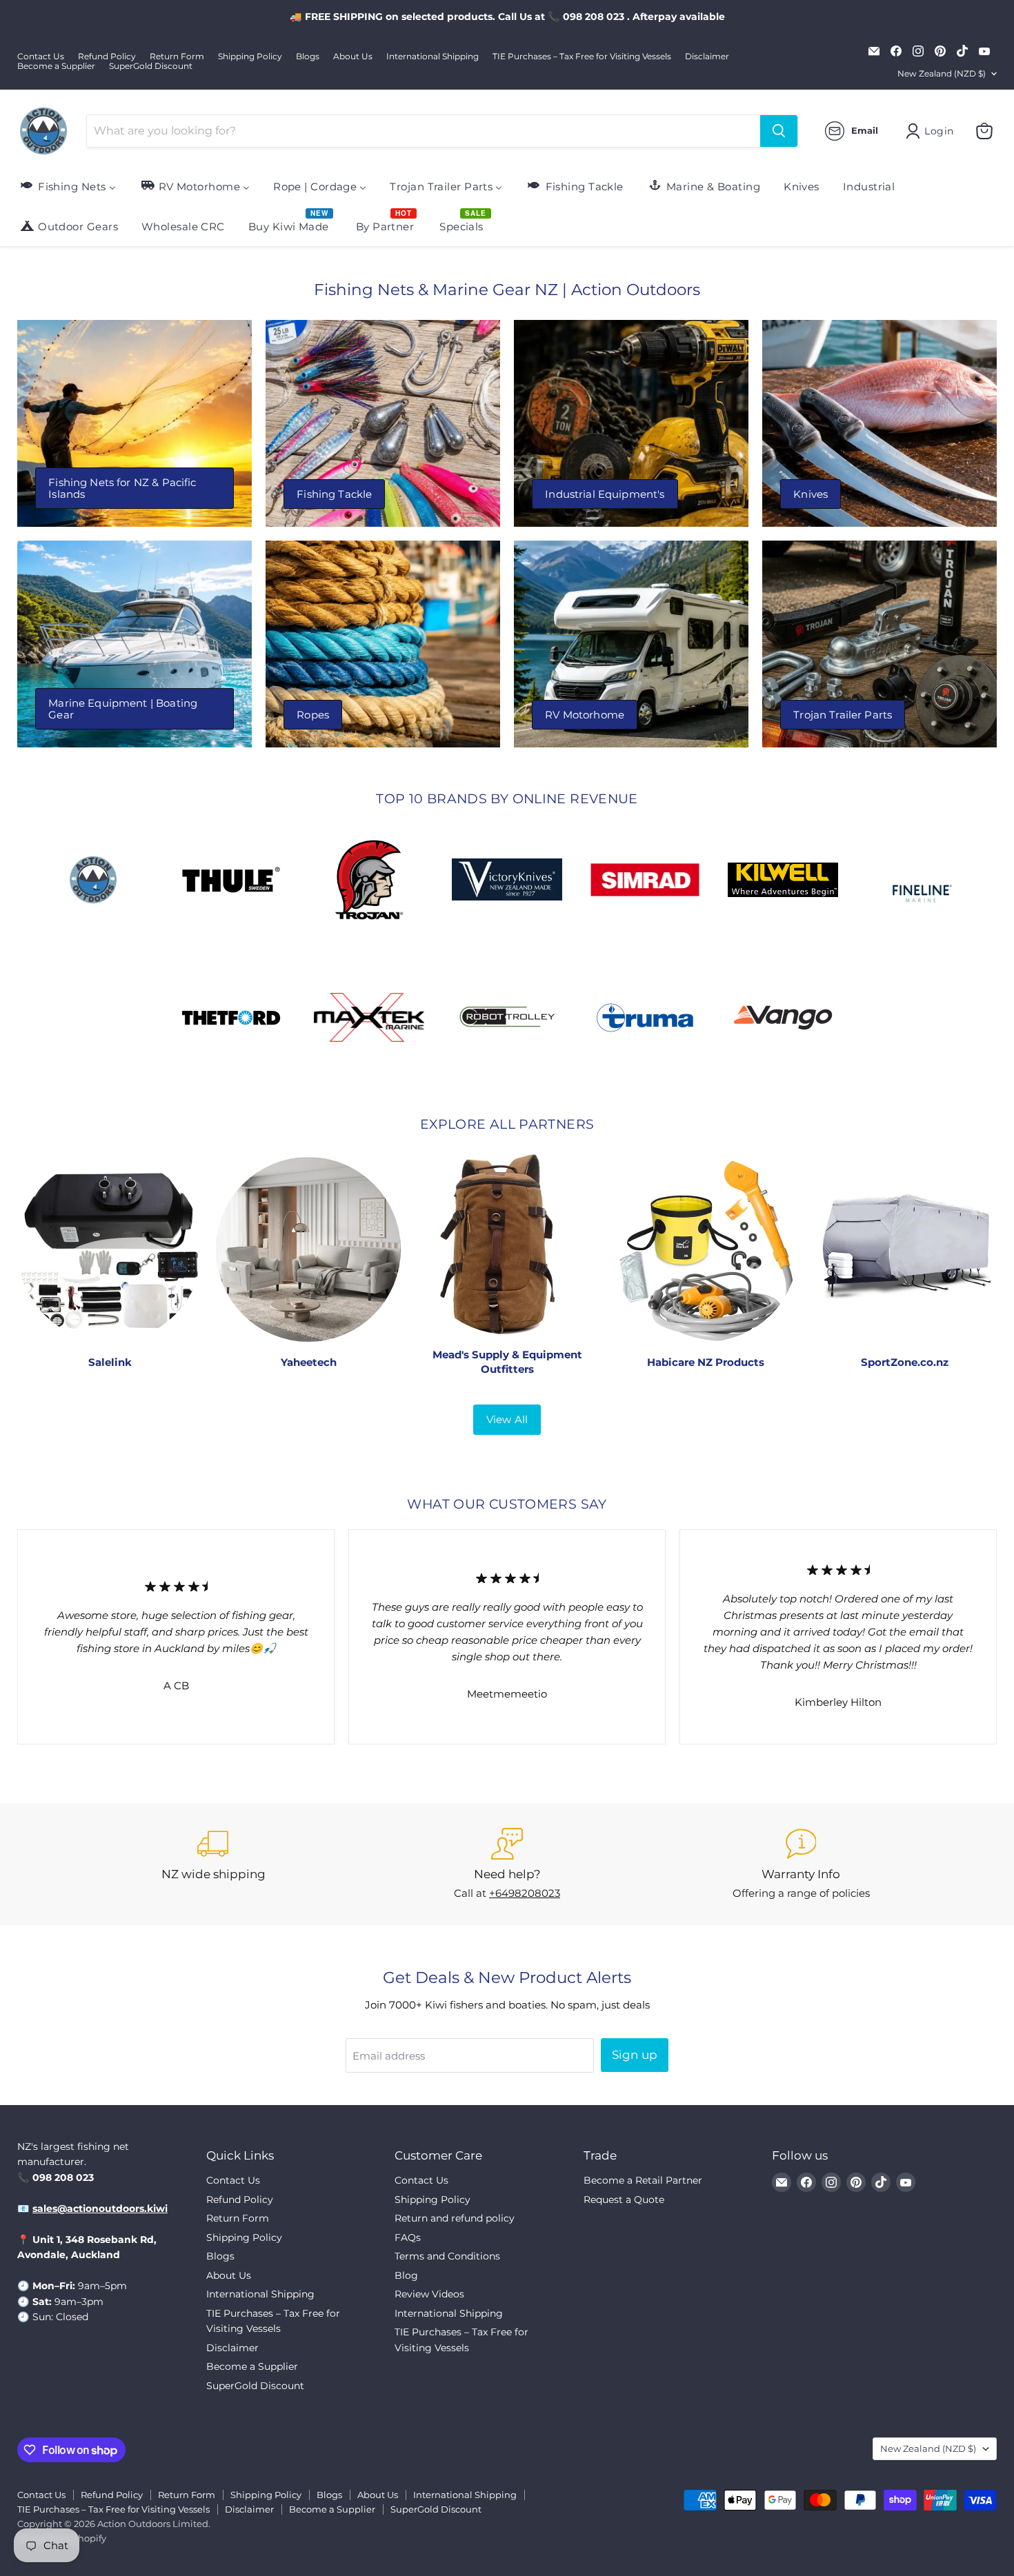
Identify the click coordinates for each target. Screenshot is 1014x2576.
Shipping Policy (250, 57)
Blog (406, 2275)
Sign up (635, 2055)
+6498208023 (525, 1893)
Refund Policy (107, 57)
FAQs (408, 2237)
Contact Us (41, 57)
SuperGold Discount (151, 66)
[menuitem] (67, 186)
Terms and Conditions (447, 2256)
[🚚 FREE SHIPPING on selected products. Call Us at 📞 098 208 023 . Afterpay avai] (507, 17)
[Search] (779, 131)
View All (507, 1419)
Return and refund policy (455, 2218)
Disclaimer (707, 57)
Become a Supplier (56, 66)
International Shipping (433, 57)
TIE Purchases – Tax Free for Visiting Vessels (582, 57)
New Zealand (942, 73)
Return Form (177, 57)
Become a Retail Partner (643, 2180)
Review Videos (429, 2294)
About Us (353, 57)
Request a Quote (624, 2200)
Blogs (308, 57)
